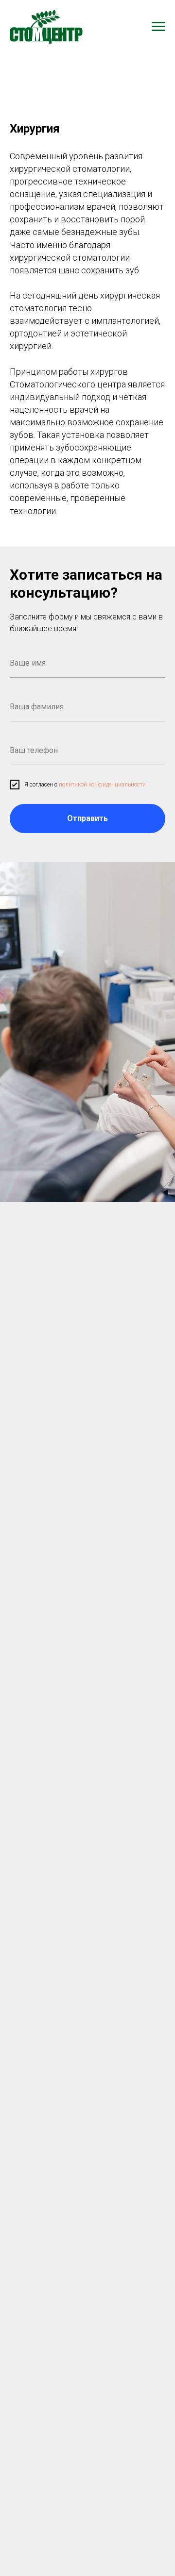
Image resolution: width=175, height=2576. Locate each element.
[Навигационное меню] (158, 27)
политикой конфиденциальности (102, 785)
